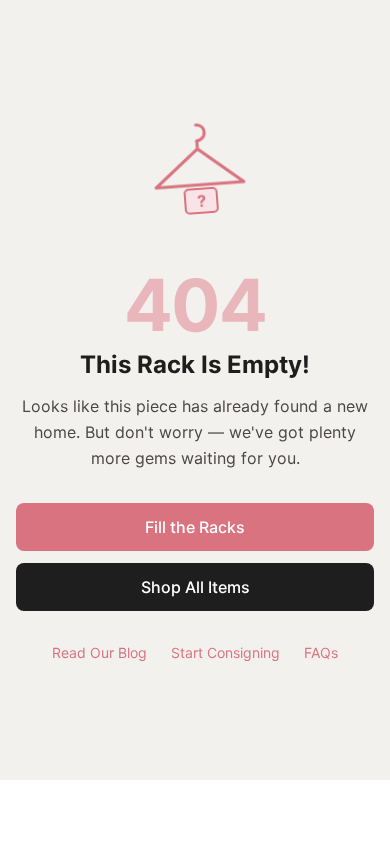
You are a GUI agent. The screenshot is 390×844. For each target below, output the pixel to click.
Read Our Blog (99, 652)
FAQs (321, 652)
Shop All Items (195, 587)
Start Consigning (225, 652)
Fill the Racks (195, 527)
